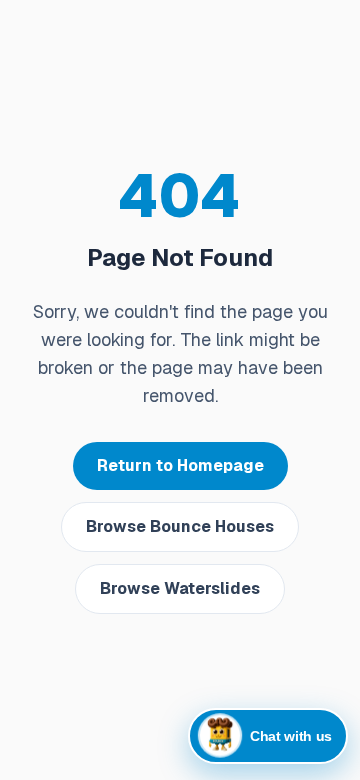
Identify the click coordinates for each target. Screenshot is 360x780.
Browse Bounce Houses (180, 526)
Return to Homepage (180, 465)
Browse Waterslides (180, 588)
